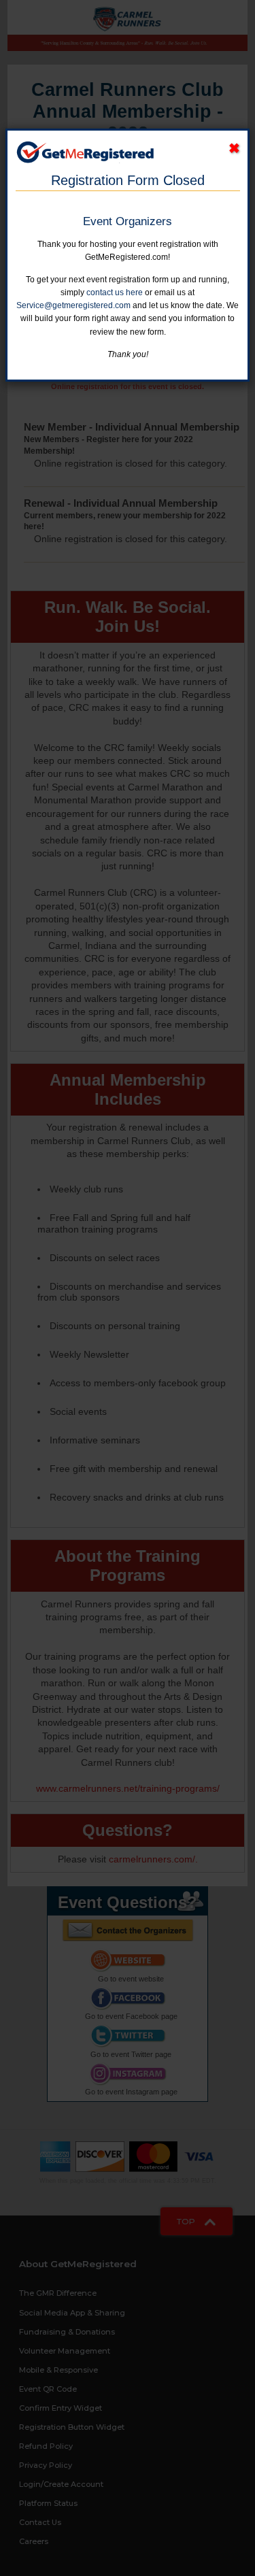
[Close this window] (234, 149)
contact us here (115, 292)
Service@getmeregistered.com (73, 305)
